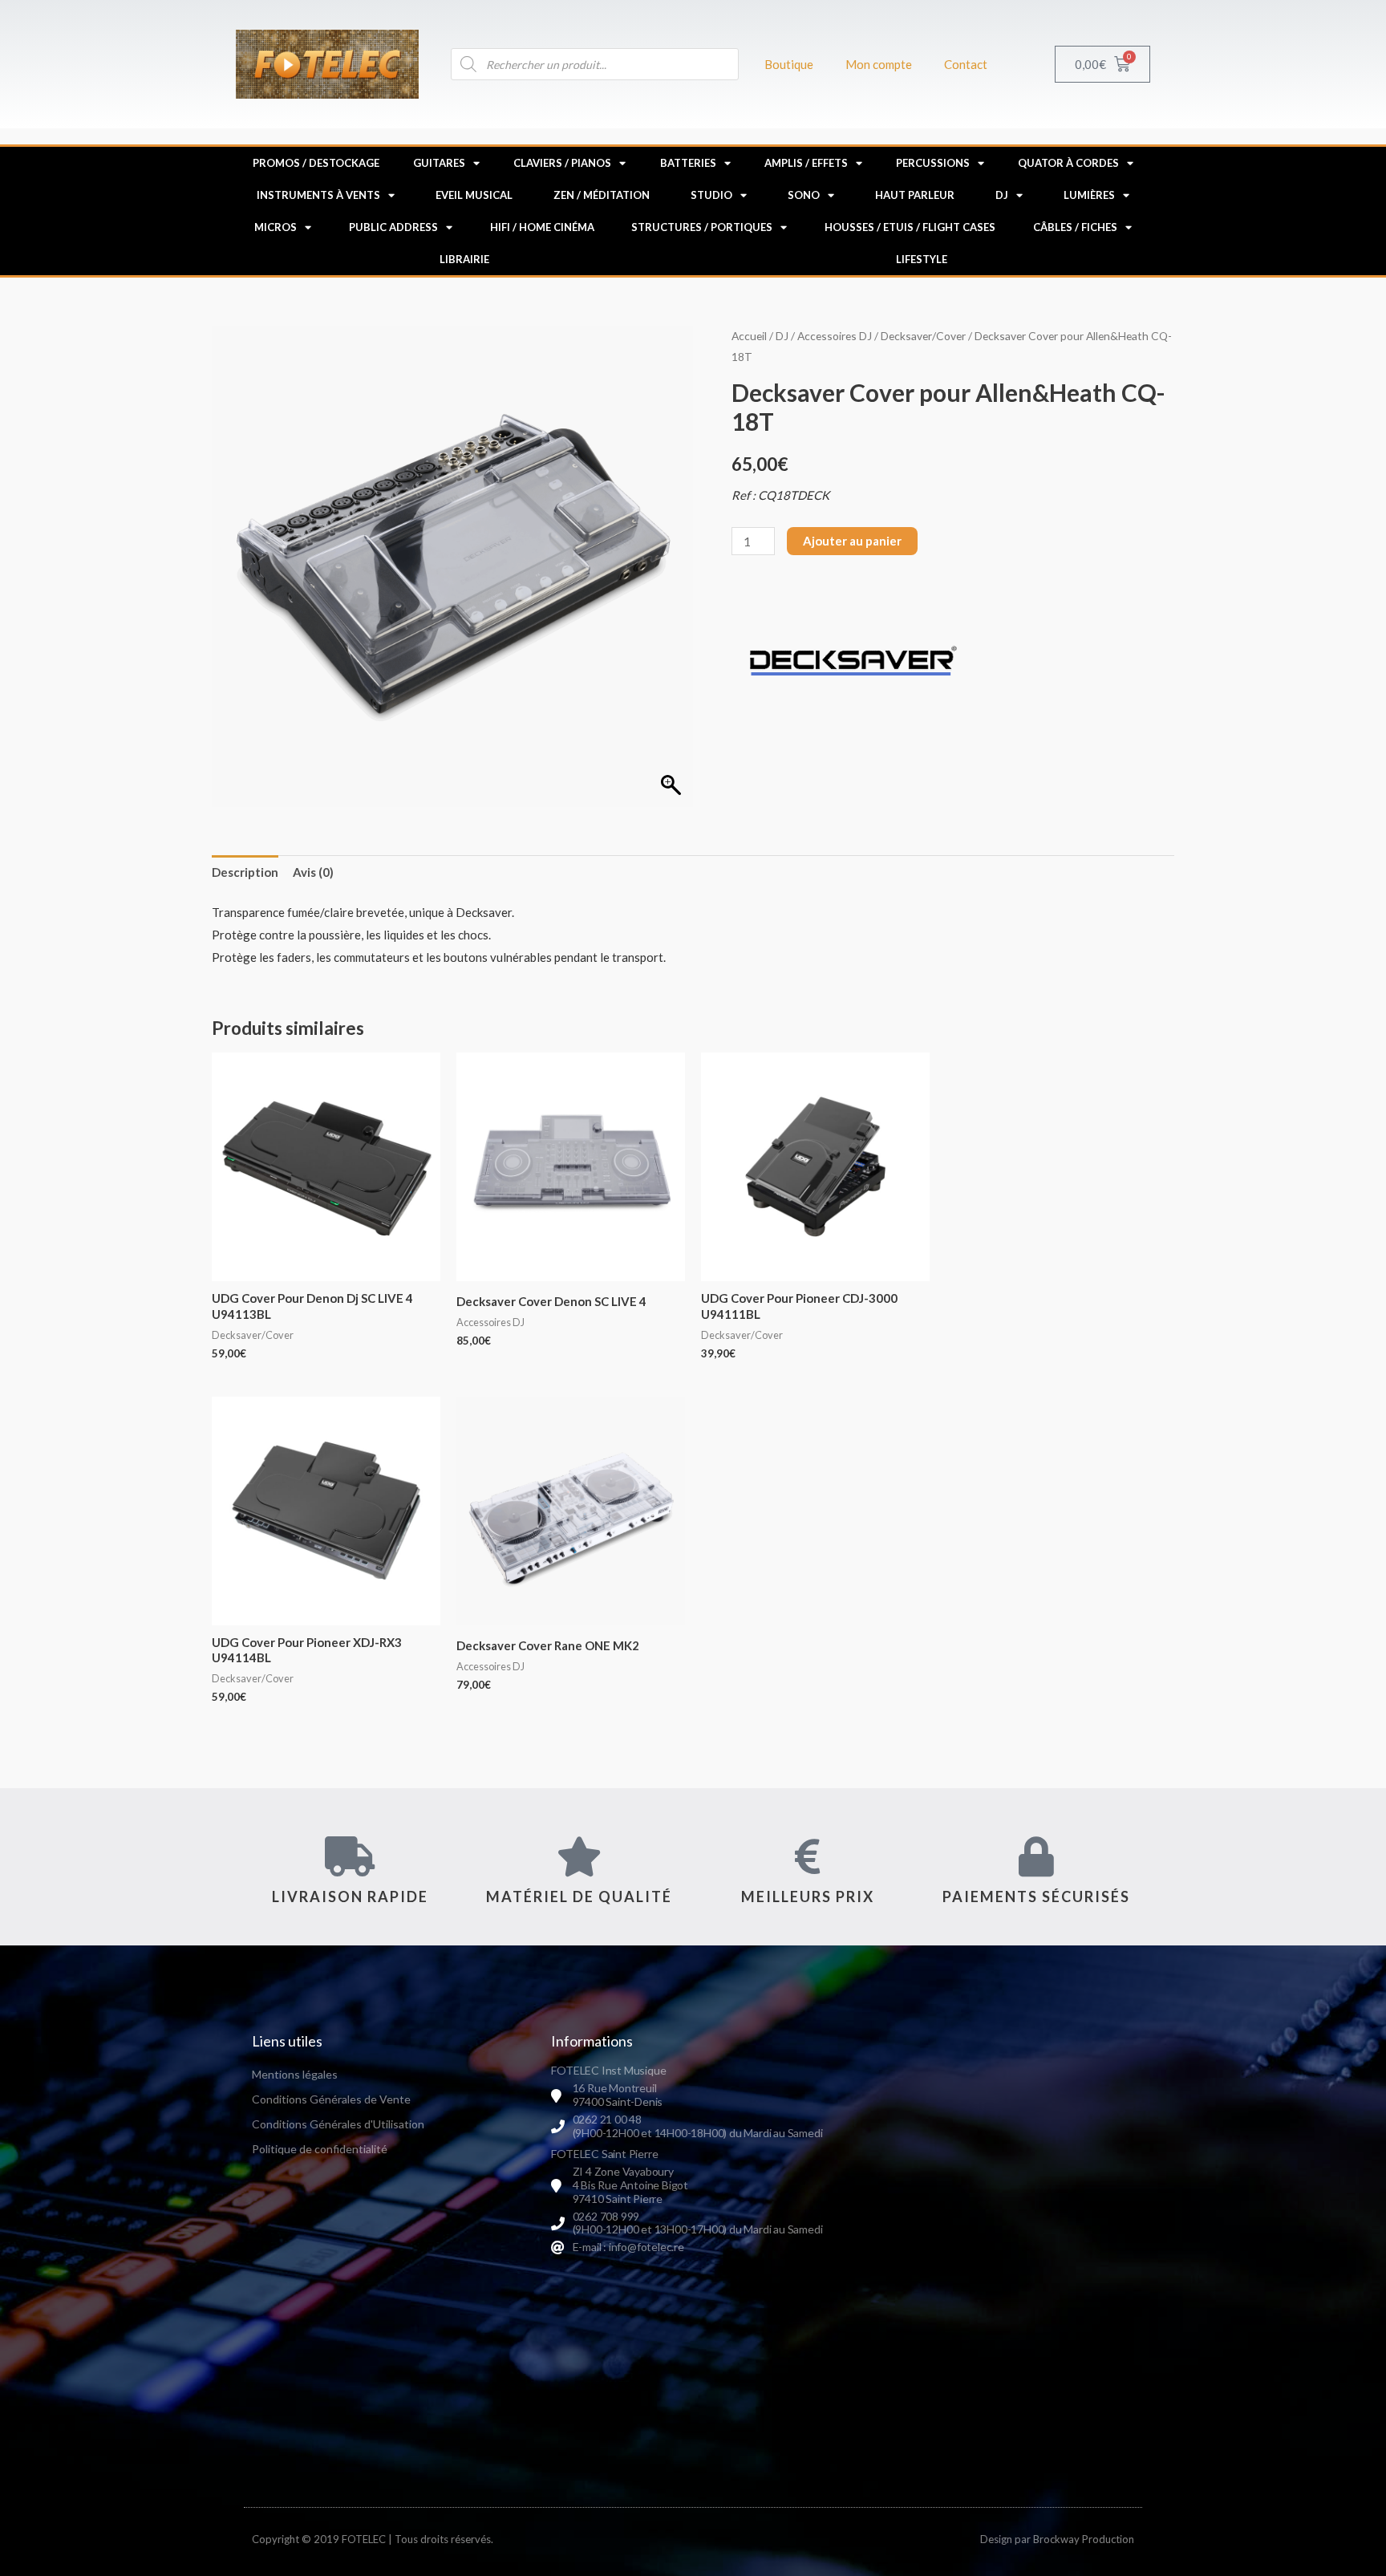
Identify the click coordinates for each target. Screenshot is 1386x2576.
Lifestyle (922, 259)
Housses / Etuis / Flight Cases (910, 227)
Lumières (1089, 195)
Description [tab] (245, 872)
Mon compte (879, 64)
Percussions (933, 163)
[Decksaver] (852, 661)
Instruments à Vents (318, 195)
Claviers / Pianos (562, 163)
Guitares (439, 163)
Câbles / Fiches (1075, 227)
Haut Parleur (915, 195)
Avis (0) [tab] (313, 872)
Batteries (688, 163)
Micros (276, 227)
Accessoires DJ (835, 336)
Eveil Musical (474, 195)
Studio (711, 195)
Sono (804, 195)
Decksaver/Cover (923, 336)
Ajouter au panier (852, 541)
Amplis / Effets (806, 163)
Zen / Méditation (602, 195)
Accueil (749, 336)
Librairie (464, 259)
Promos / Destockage (316, 163)
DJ (1002, 195)
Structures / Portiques (702, 227)
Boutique (789, 64)
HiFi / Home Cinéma (542, 227)
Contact (966, 64)
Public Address (393, 227)
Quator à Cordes (1068, 163)
